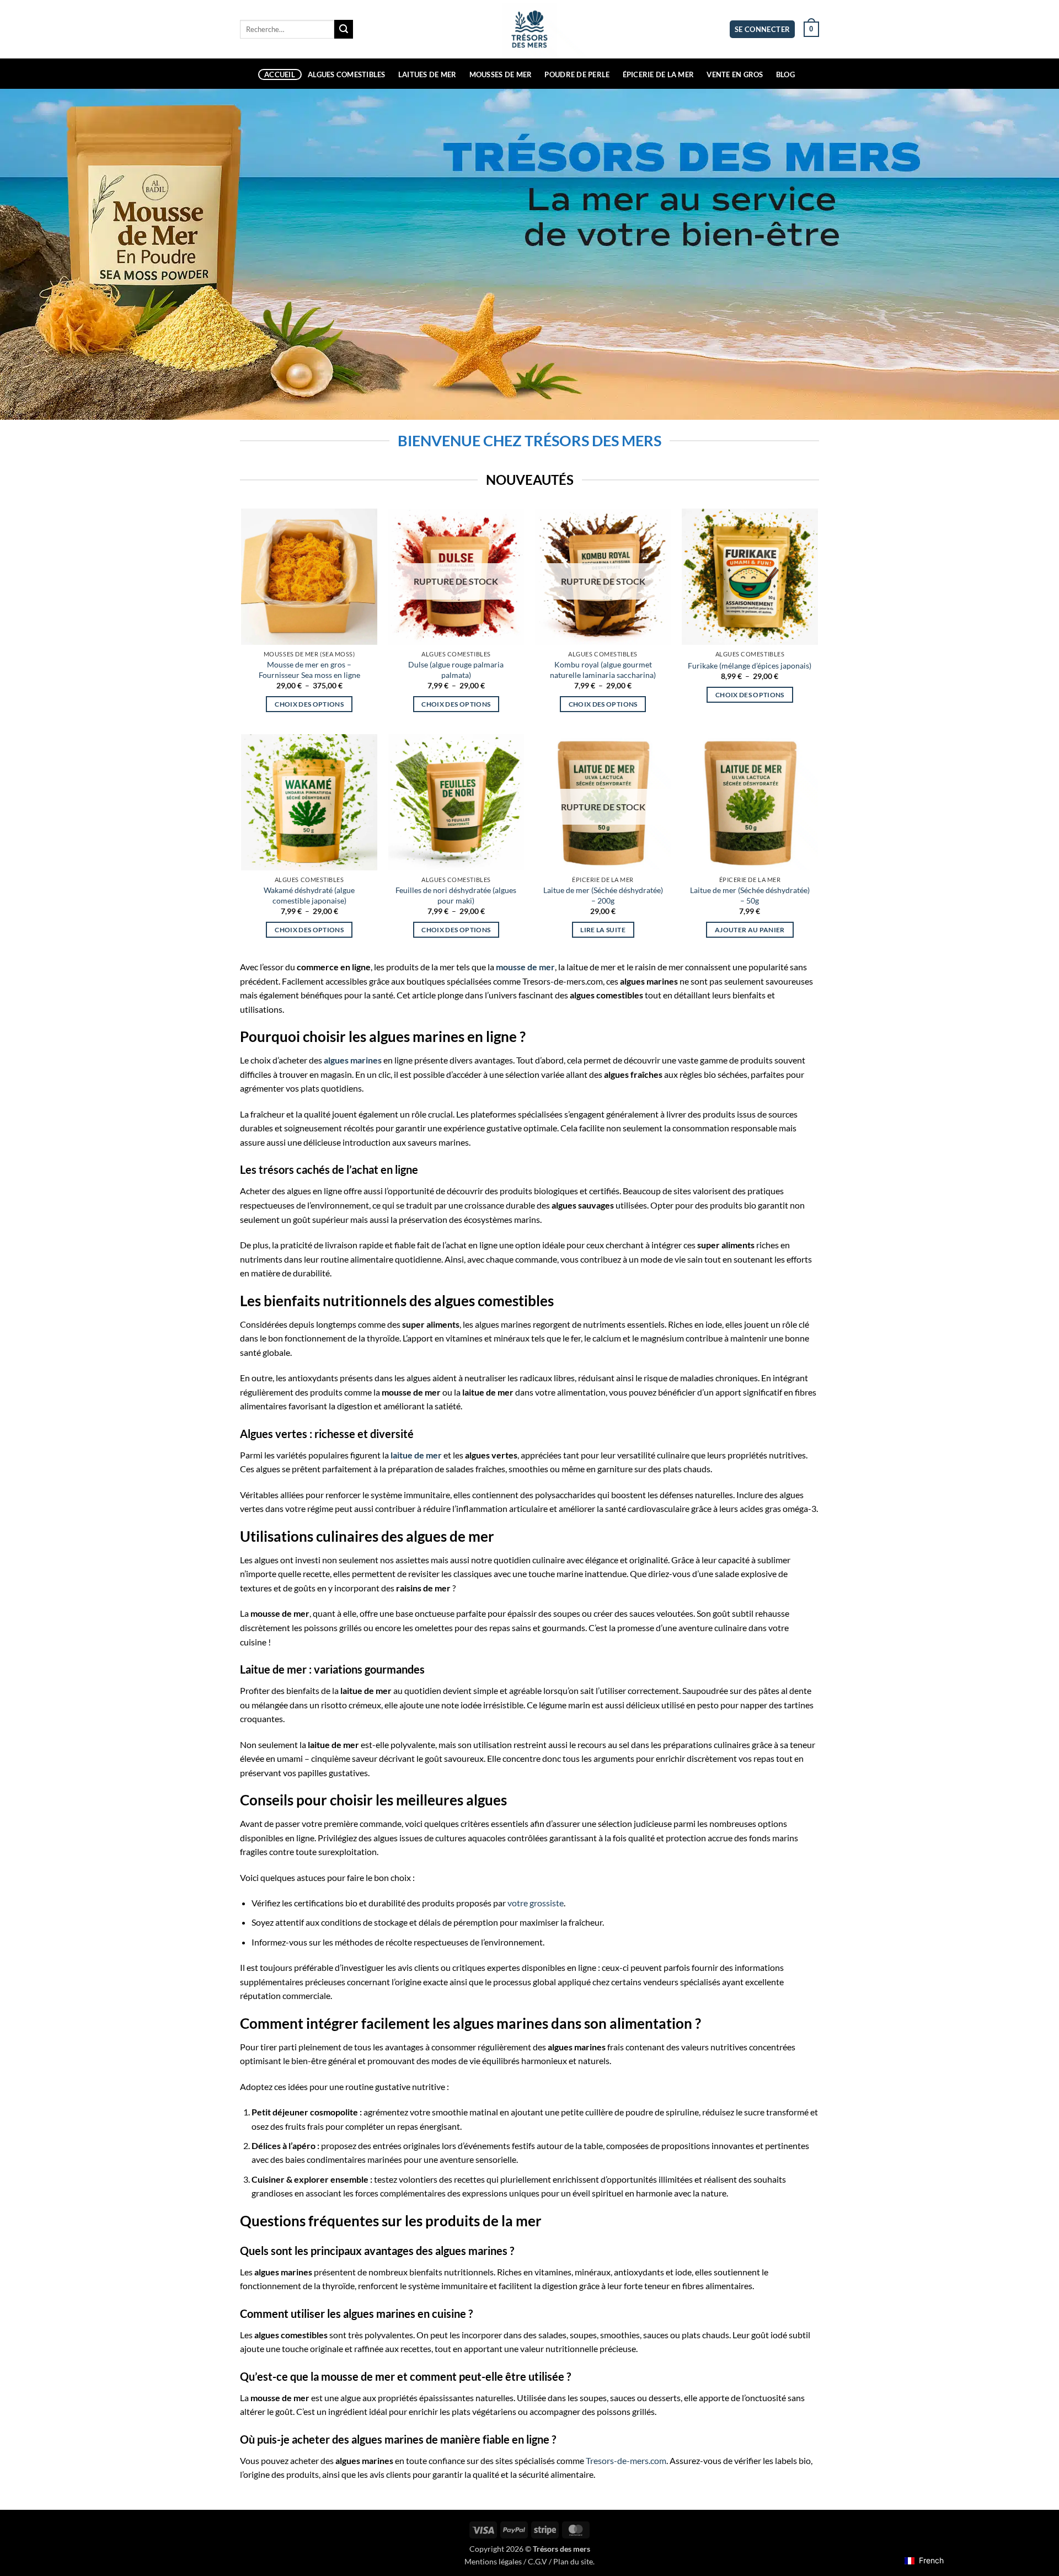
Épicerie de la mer (659, 74)
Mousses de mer (501, 74)
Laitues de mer (427, 74)
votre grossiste (536, 1903)
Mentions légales (493, 2561)
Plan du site (573, 2561)
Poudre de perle (577, 74)
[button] (763, 30)
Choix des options (309, 704)
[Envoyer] (344, 29)
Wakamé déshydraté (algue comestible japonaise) (309, 895)
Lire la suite (603, 930)
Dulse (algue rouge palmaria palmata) (456, 670)
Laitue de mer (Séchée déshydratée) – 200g (603, 895)
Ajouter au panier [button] (750, 930)
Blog (785, 74)
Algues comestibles (347, 74)
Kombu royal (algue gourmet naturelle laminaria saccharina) (603, 670)
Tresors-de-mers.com (626, 2460)
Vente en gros (735, 74)
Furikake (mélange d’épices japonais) (750, 666)
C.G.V (537, 2561)
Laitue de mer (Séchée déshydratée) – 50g (750, 895)
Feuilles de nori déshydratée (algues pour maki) (456, 895)
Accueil (280, 74)
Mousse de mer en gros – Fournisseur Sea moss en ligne (309, 670)
